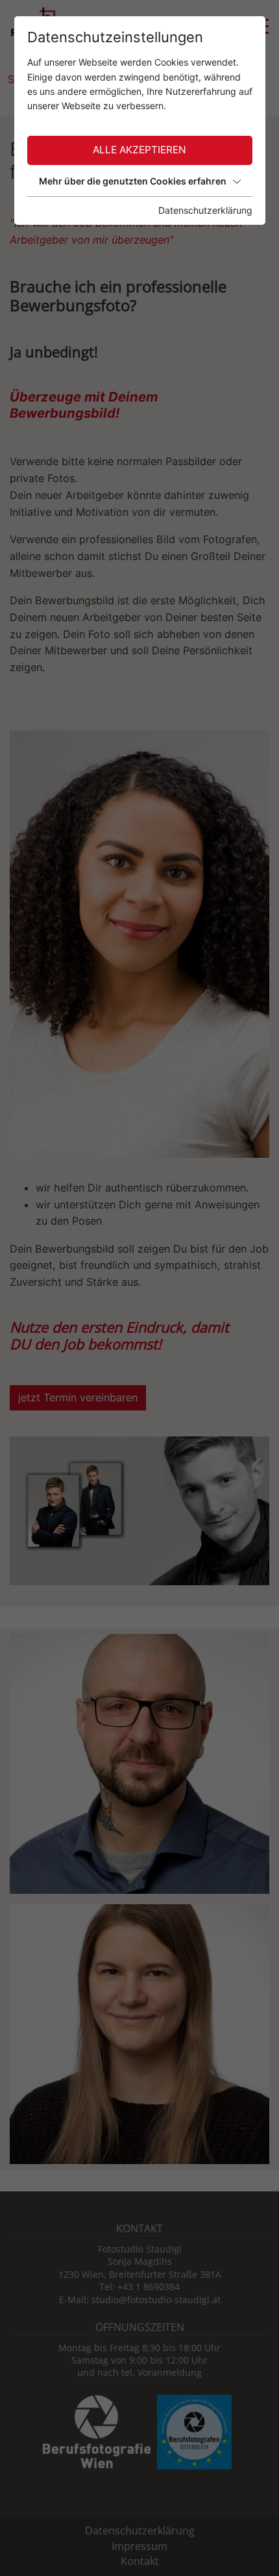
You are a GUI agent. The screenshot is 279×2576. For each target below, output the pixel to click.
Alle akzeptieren (139, 150)
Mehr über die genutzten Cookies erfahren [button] (133, 181)
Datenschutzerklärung (205, 210)
